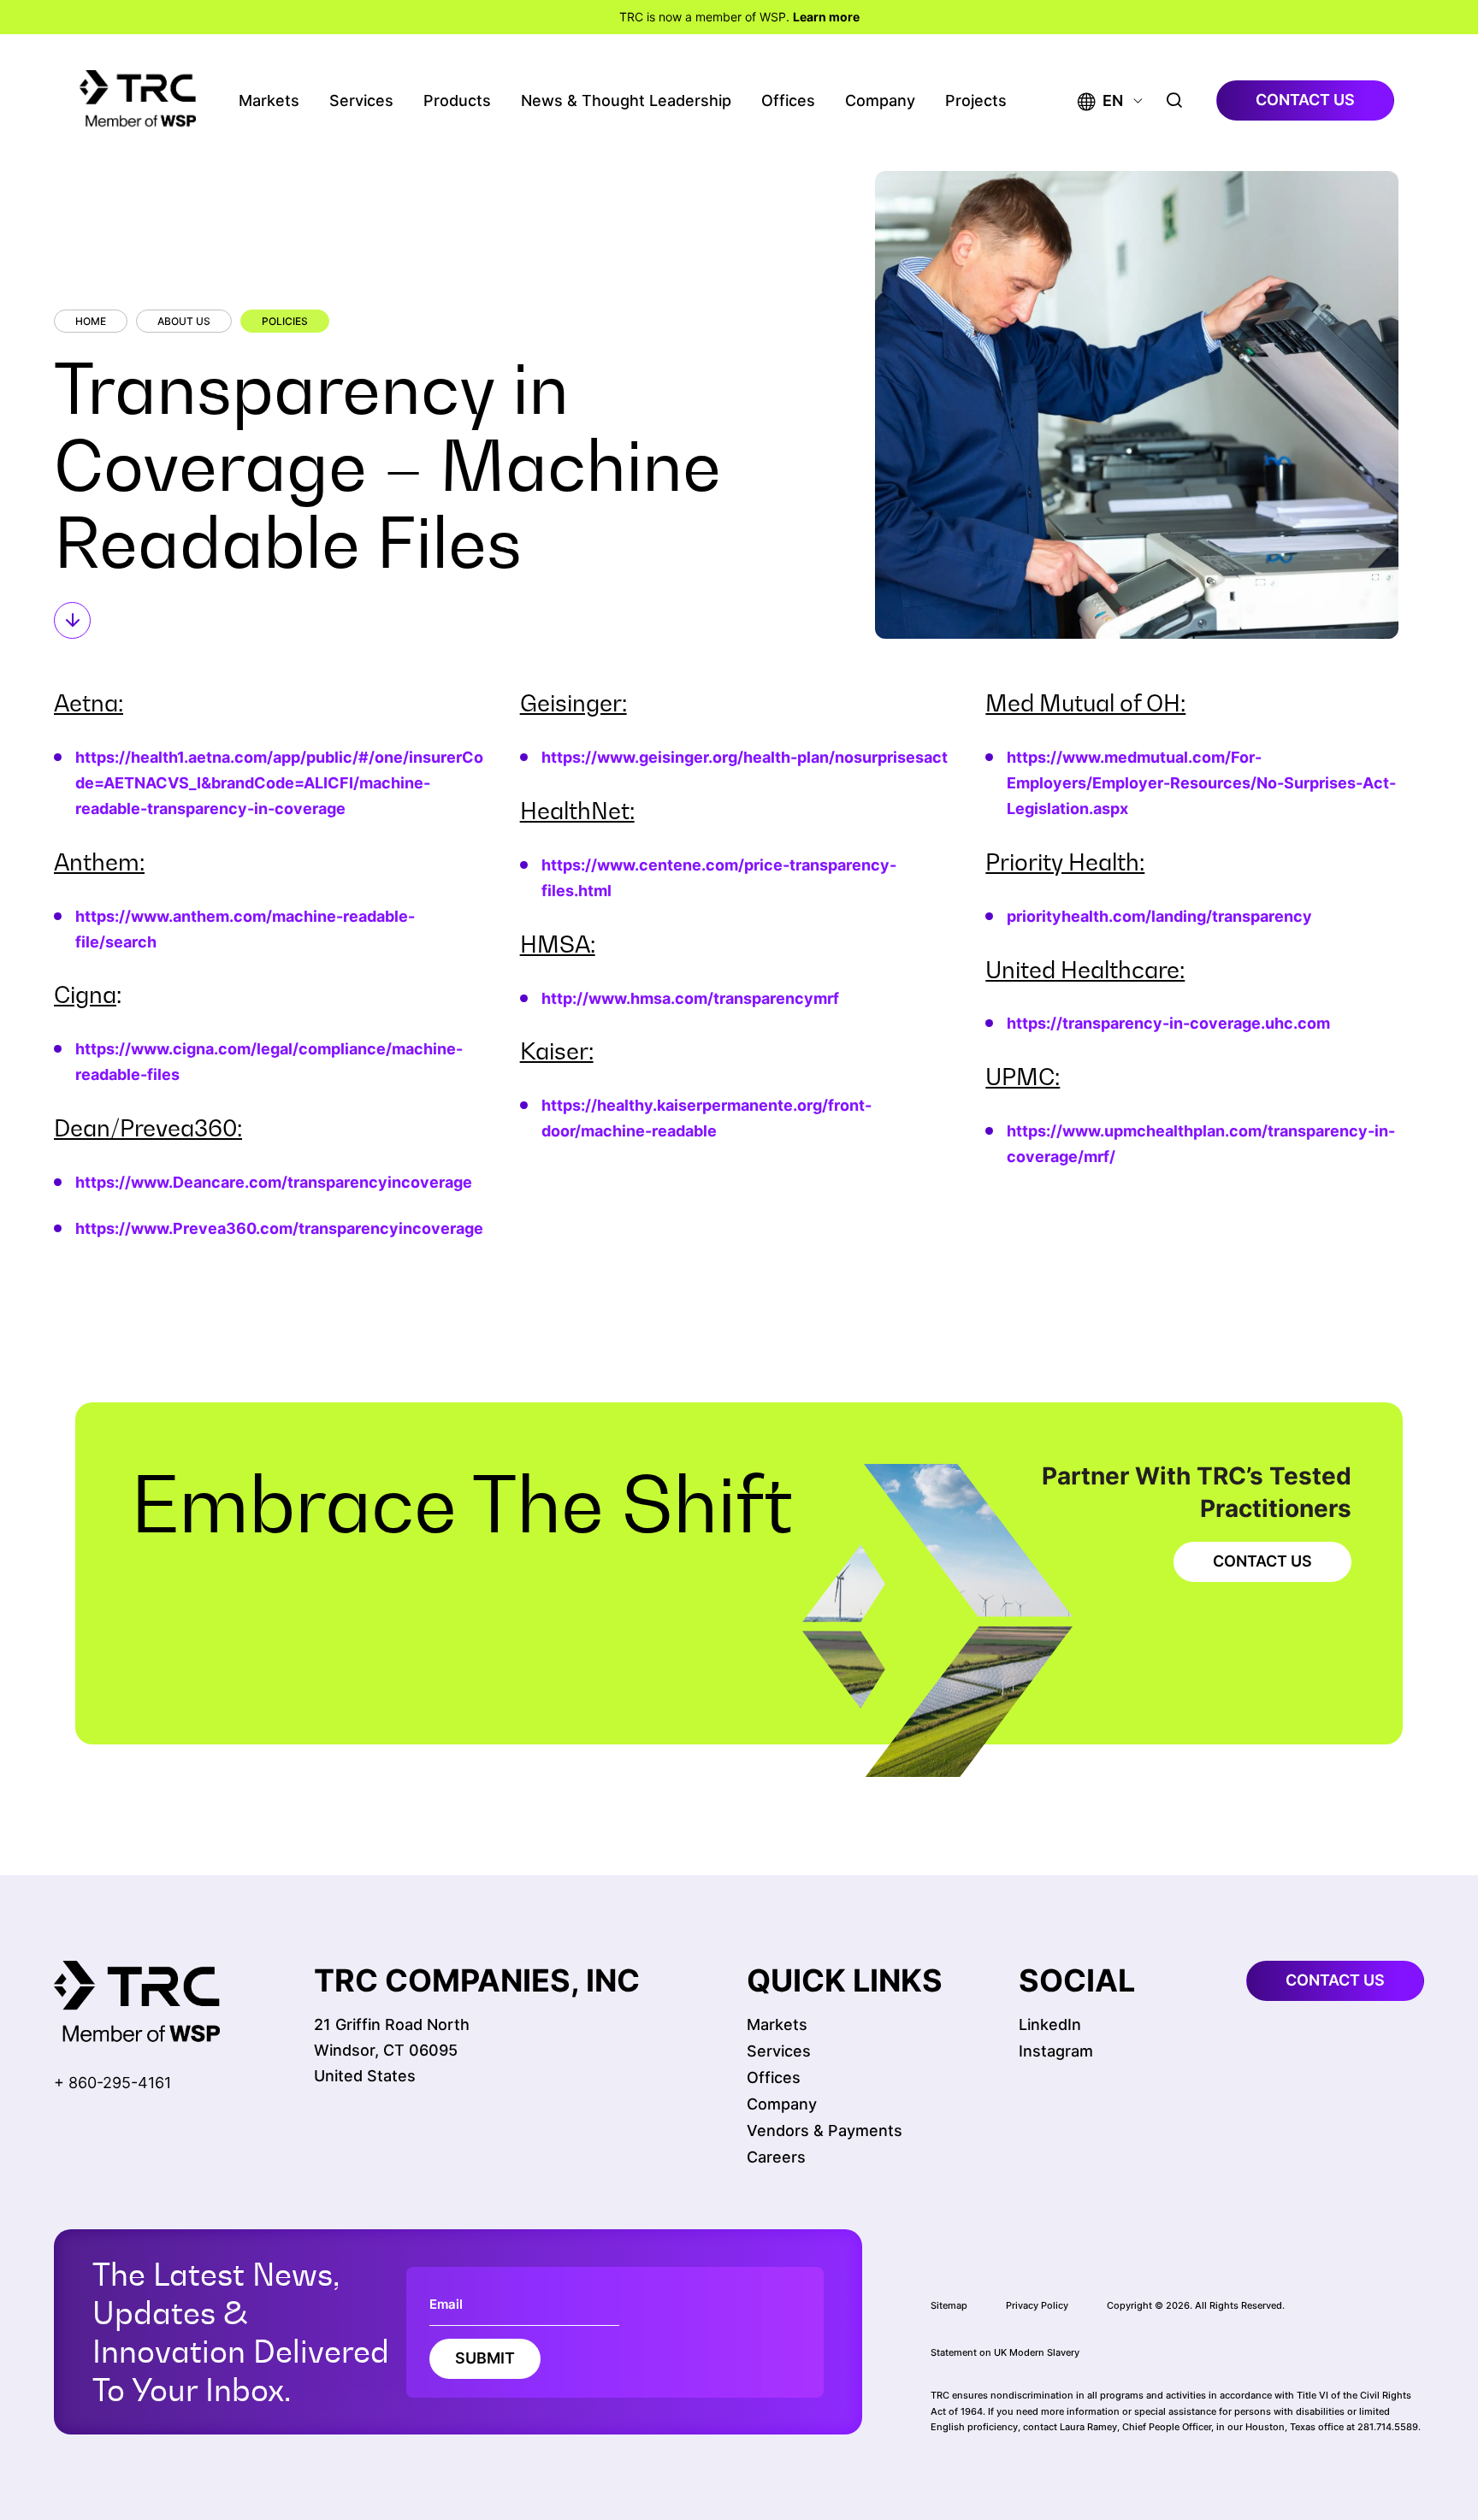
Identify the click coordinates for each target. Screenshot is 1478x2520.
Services (361, 100)
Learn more (826, 17)
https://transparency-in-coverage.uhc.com (1168, 1023)
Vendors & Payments (825, 2130)
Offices (788, 100)
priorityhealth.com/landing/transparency (1159, 916)
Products (457, 100)
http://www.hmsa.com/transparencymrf (690, 998)
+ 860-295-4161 (112, 2083)
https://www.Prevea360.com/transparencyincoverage (279, 1228)
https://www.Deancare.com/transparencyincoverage (274, 1182)
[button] (1100, 100)
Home (91, 321)
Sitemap (949, 2305)
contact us (1305, 100)
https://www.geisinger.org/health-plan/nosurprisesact (745, 757)
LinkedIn (1050, 2024)
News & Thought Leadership (626, 100)
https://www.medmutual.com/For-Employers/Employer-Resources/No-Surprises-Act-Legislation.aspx (1201, 783)
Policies (285, 321)
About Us (184, 321)
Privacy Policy (1037, 2305)
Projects (976, 100)
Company (880, 100)
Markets (269, 100)
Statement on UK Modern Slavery (1005, 2352)
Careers (776, 2157)
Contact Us (1262, 1561)
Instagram (1056, 2051)
